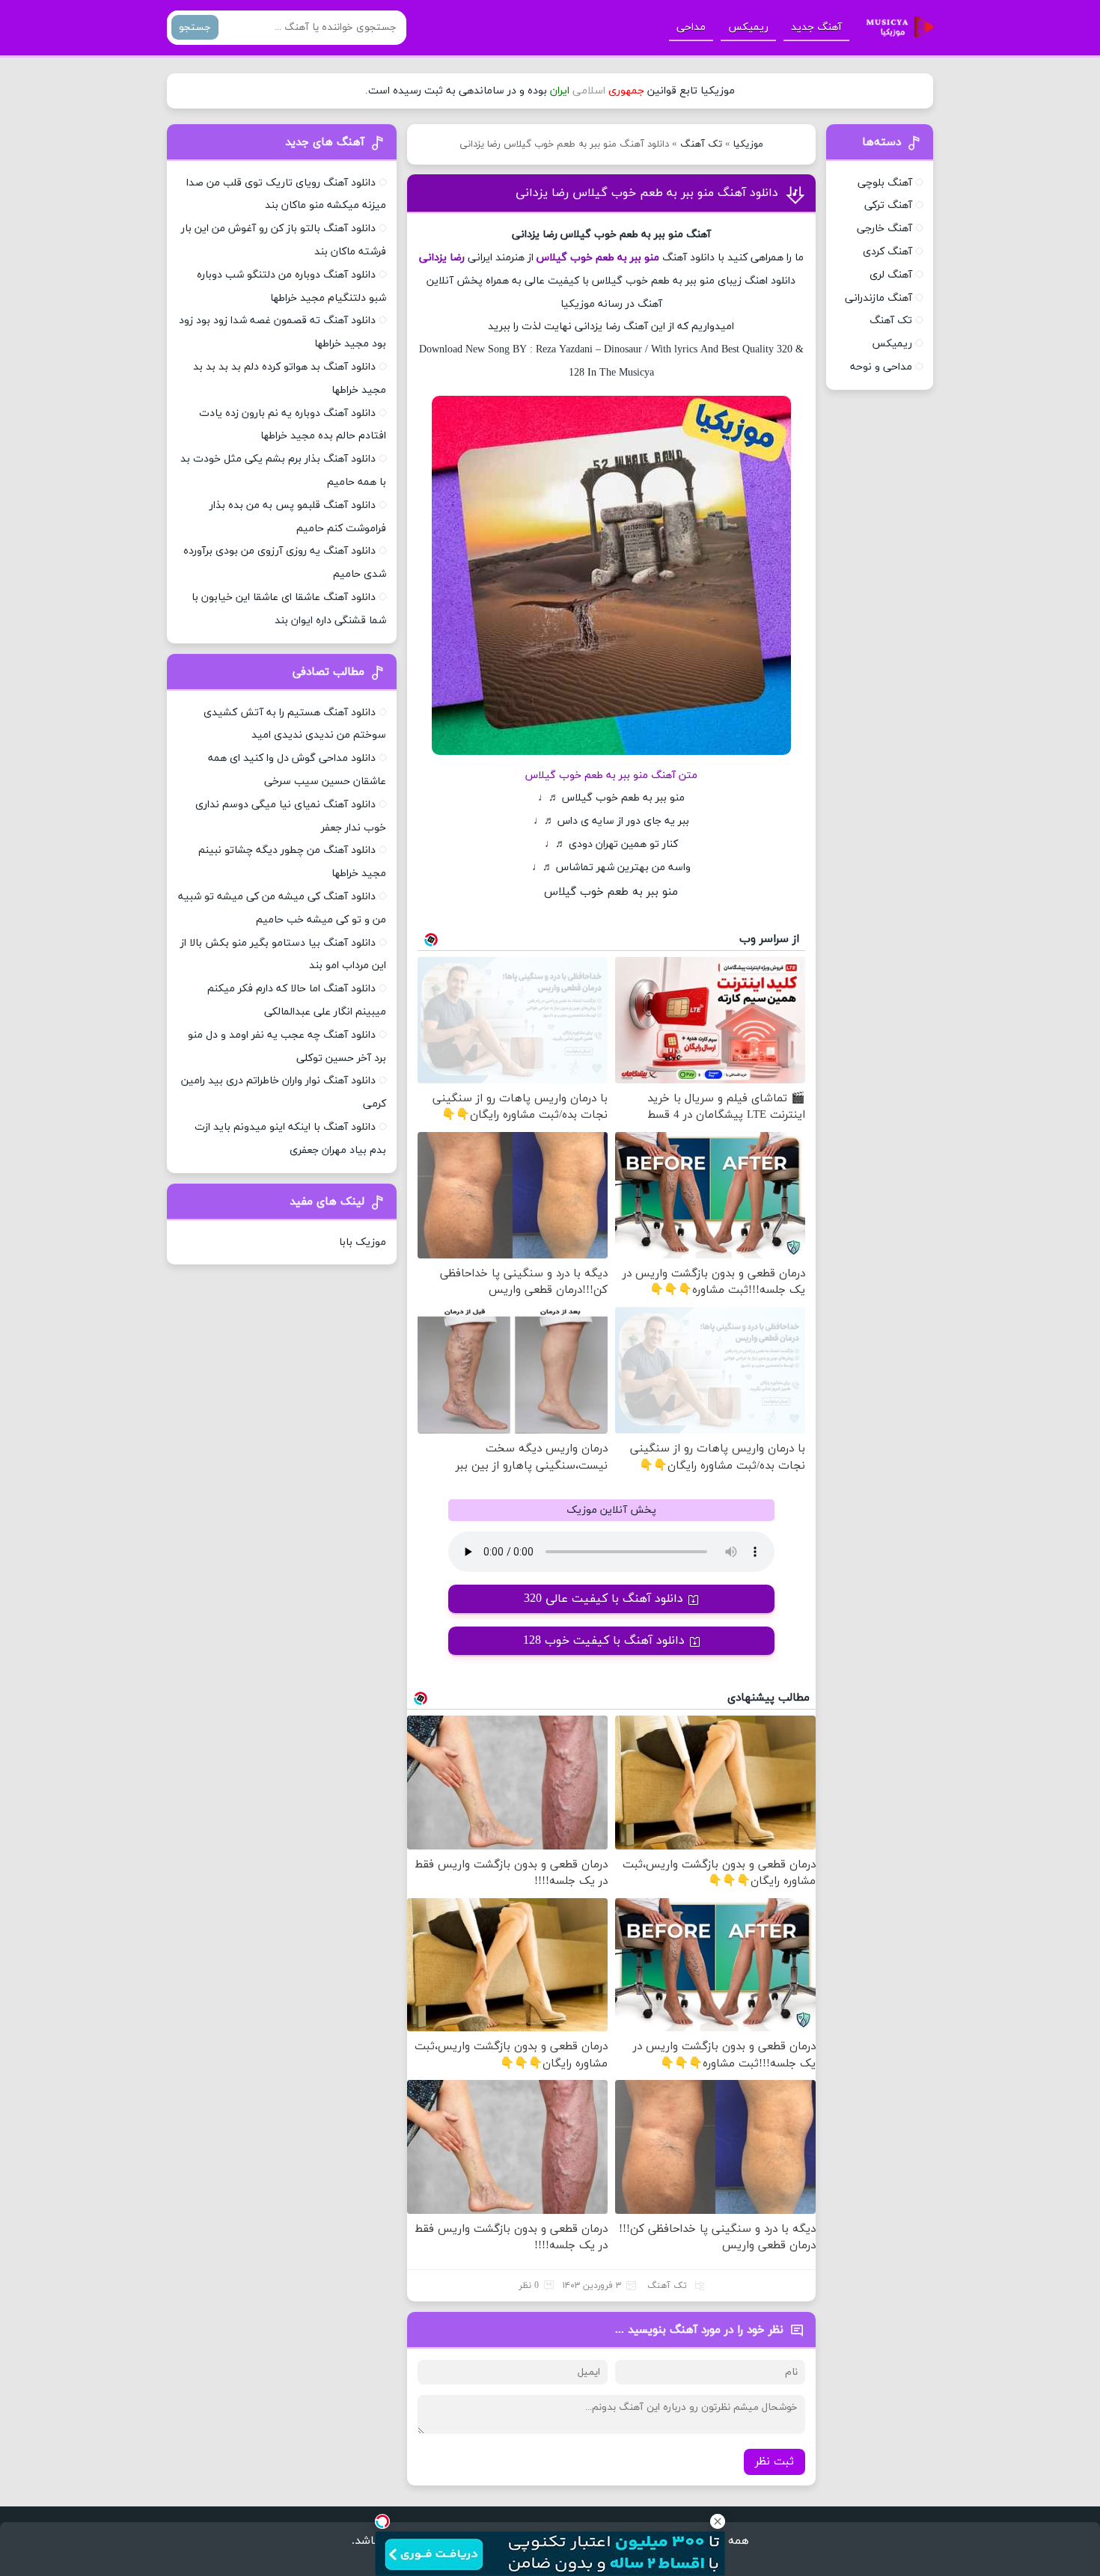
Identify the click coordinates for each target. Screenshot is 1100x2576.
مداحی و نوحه (881, 367)
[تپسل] (382, 2521)
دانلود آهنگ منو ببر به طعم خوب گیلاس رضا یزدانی (647, 193)
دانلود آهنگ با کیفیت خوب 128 (604, 1641)
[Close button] (718, 2521)
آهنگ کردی (887, 252)
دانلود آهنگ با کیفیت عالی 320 (604, 1599)
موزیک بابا (363, 1242)
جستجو (195, 27)
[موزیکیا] (896, 28)
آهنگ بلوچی (885, 183)
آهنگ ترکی (888, 205)
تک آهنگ (701, 144)
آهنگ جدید (816, 27)
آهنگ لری (891, 275)
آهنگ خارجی (884, 229)
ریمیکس (748, 27)
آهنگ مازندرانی (879, 298)
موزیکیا (748, 144)
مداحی (691, 27)
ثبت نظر (774, 2462)
